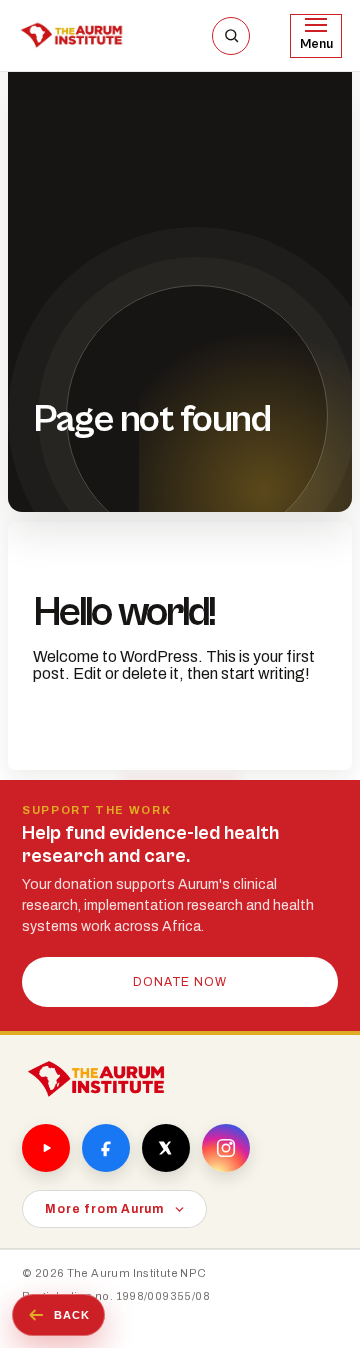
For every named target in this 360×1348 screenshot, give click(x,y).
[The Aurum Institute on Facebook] (106, 1148)
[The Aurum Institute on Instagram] (226, 1148)
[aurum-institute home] (71, 36)
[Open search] (231, 36)
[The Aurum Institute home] (96, 1079)
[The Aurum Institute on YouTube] (46, 1148)
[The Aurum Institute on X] (166, 1148)
